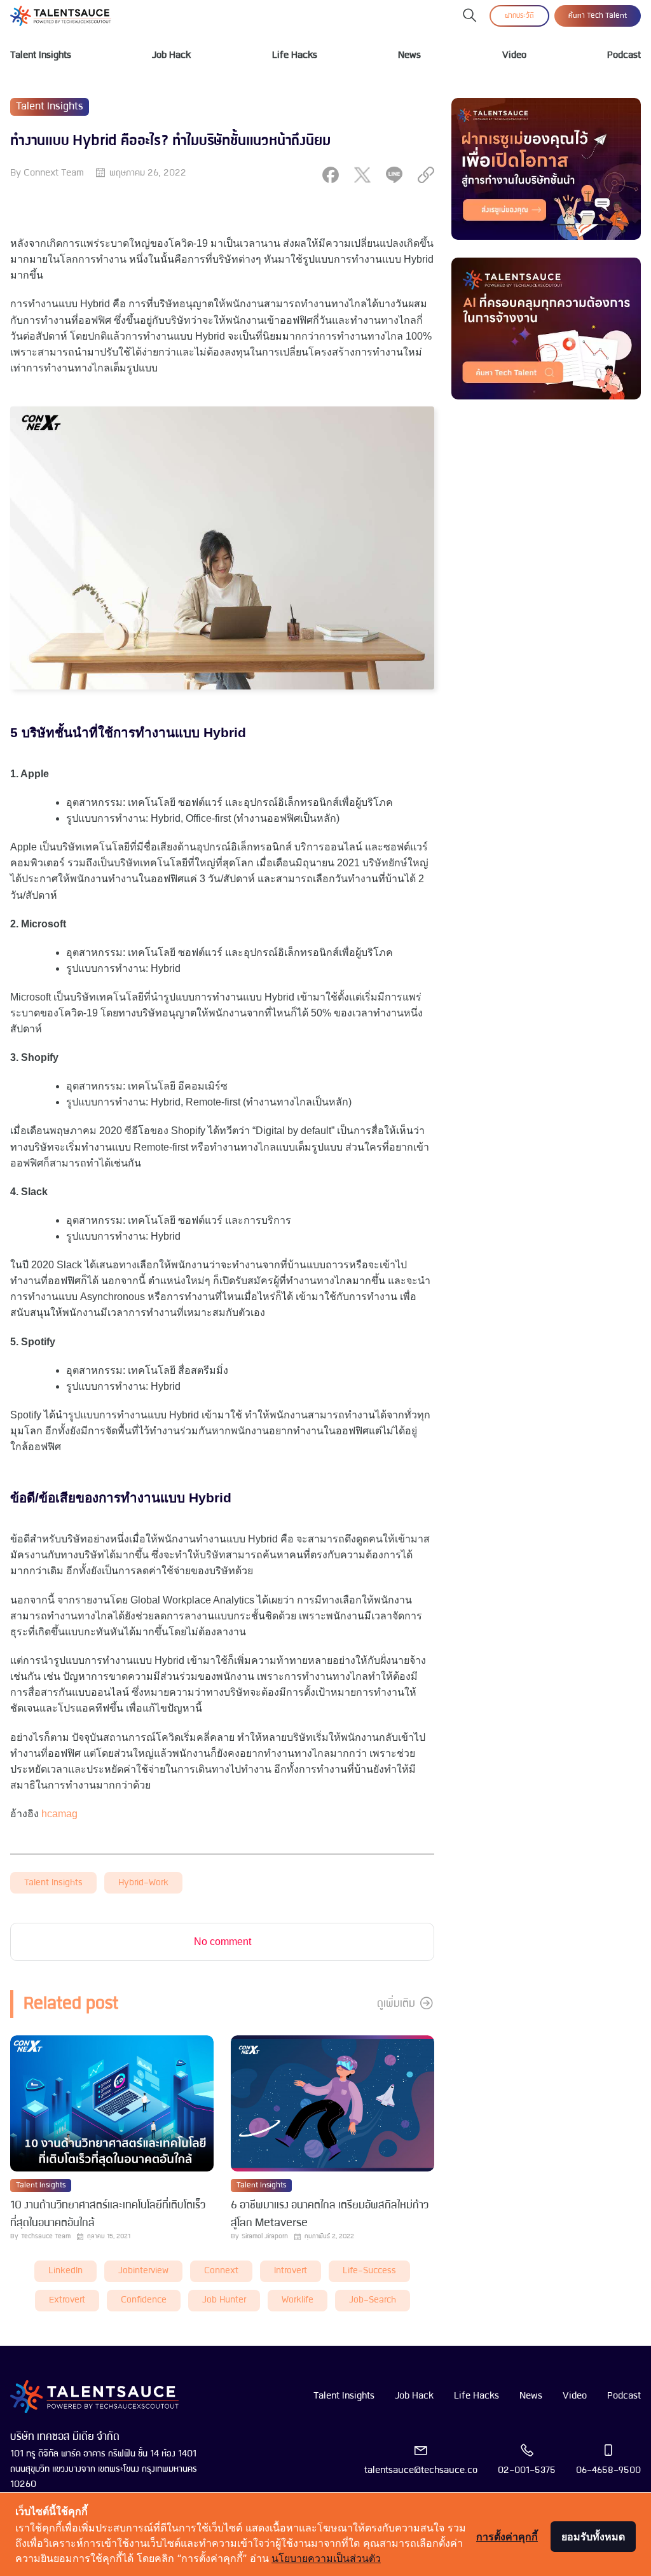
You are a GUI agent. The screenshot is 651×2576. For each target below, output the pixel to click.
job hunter (224, 2300)
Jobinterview (143, 2271)
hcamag (59, 1814)
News (409, 55)
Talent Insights (41, 55)
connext (221, 2271)
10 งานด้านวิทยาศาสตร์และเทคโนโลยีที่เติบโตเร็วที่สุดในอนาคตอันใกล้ (108, 2214)
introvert (291, 2271)
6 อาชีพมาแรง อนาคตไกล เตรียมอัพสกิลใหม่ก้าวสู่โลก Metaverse (330, 2214)
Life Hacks (295, 55)
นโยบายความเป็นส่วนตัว (326, 2558)
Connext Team (54, 173)
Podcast (624, 55)
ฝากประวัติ (519, 16)
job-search (373, 2300)
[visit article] (112, 2104)
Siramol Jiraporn (265, 2237)
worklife (298, 2300)
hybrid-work (143, 1883)
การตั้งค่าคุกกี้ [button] (507, 2537)
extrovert (67, 2300)
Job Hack (171, 55)
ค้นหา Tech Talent (598, 16)
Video (514, 55)
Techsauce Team (46, 2237)
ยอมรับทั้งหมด (593, 2537)
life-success (369, 2271)
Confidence (144, 2300)
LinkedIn (65, 2271)
